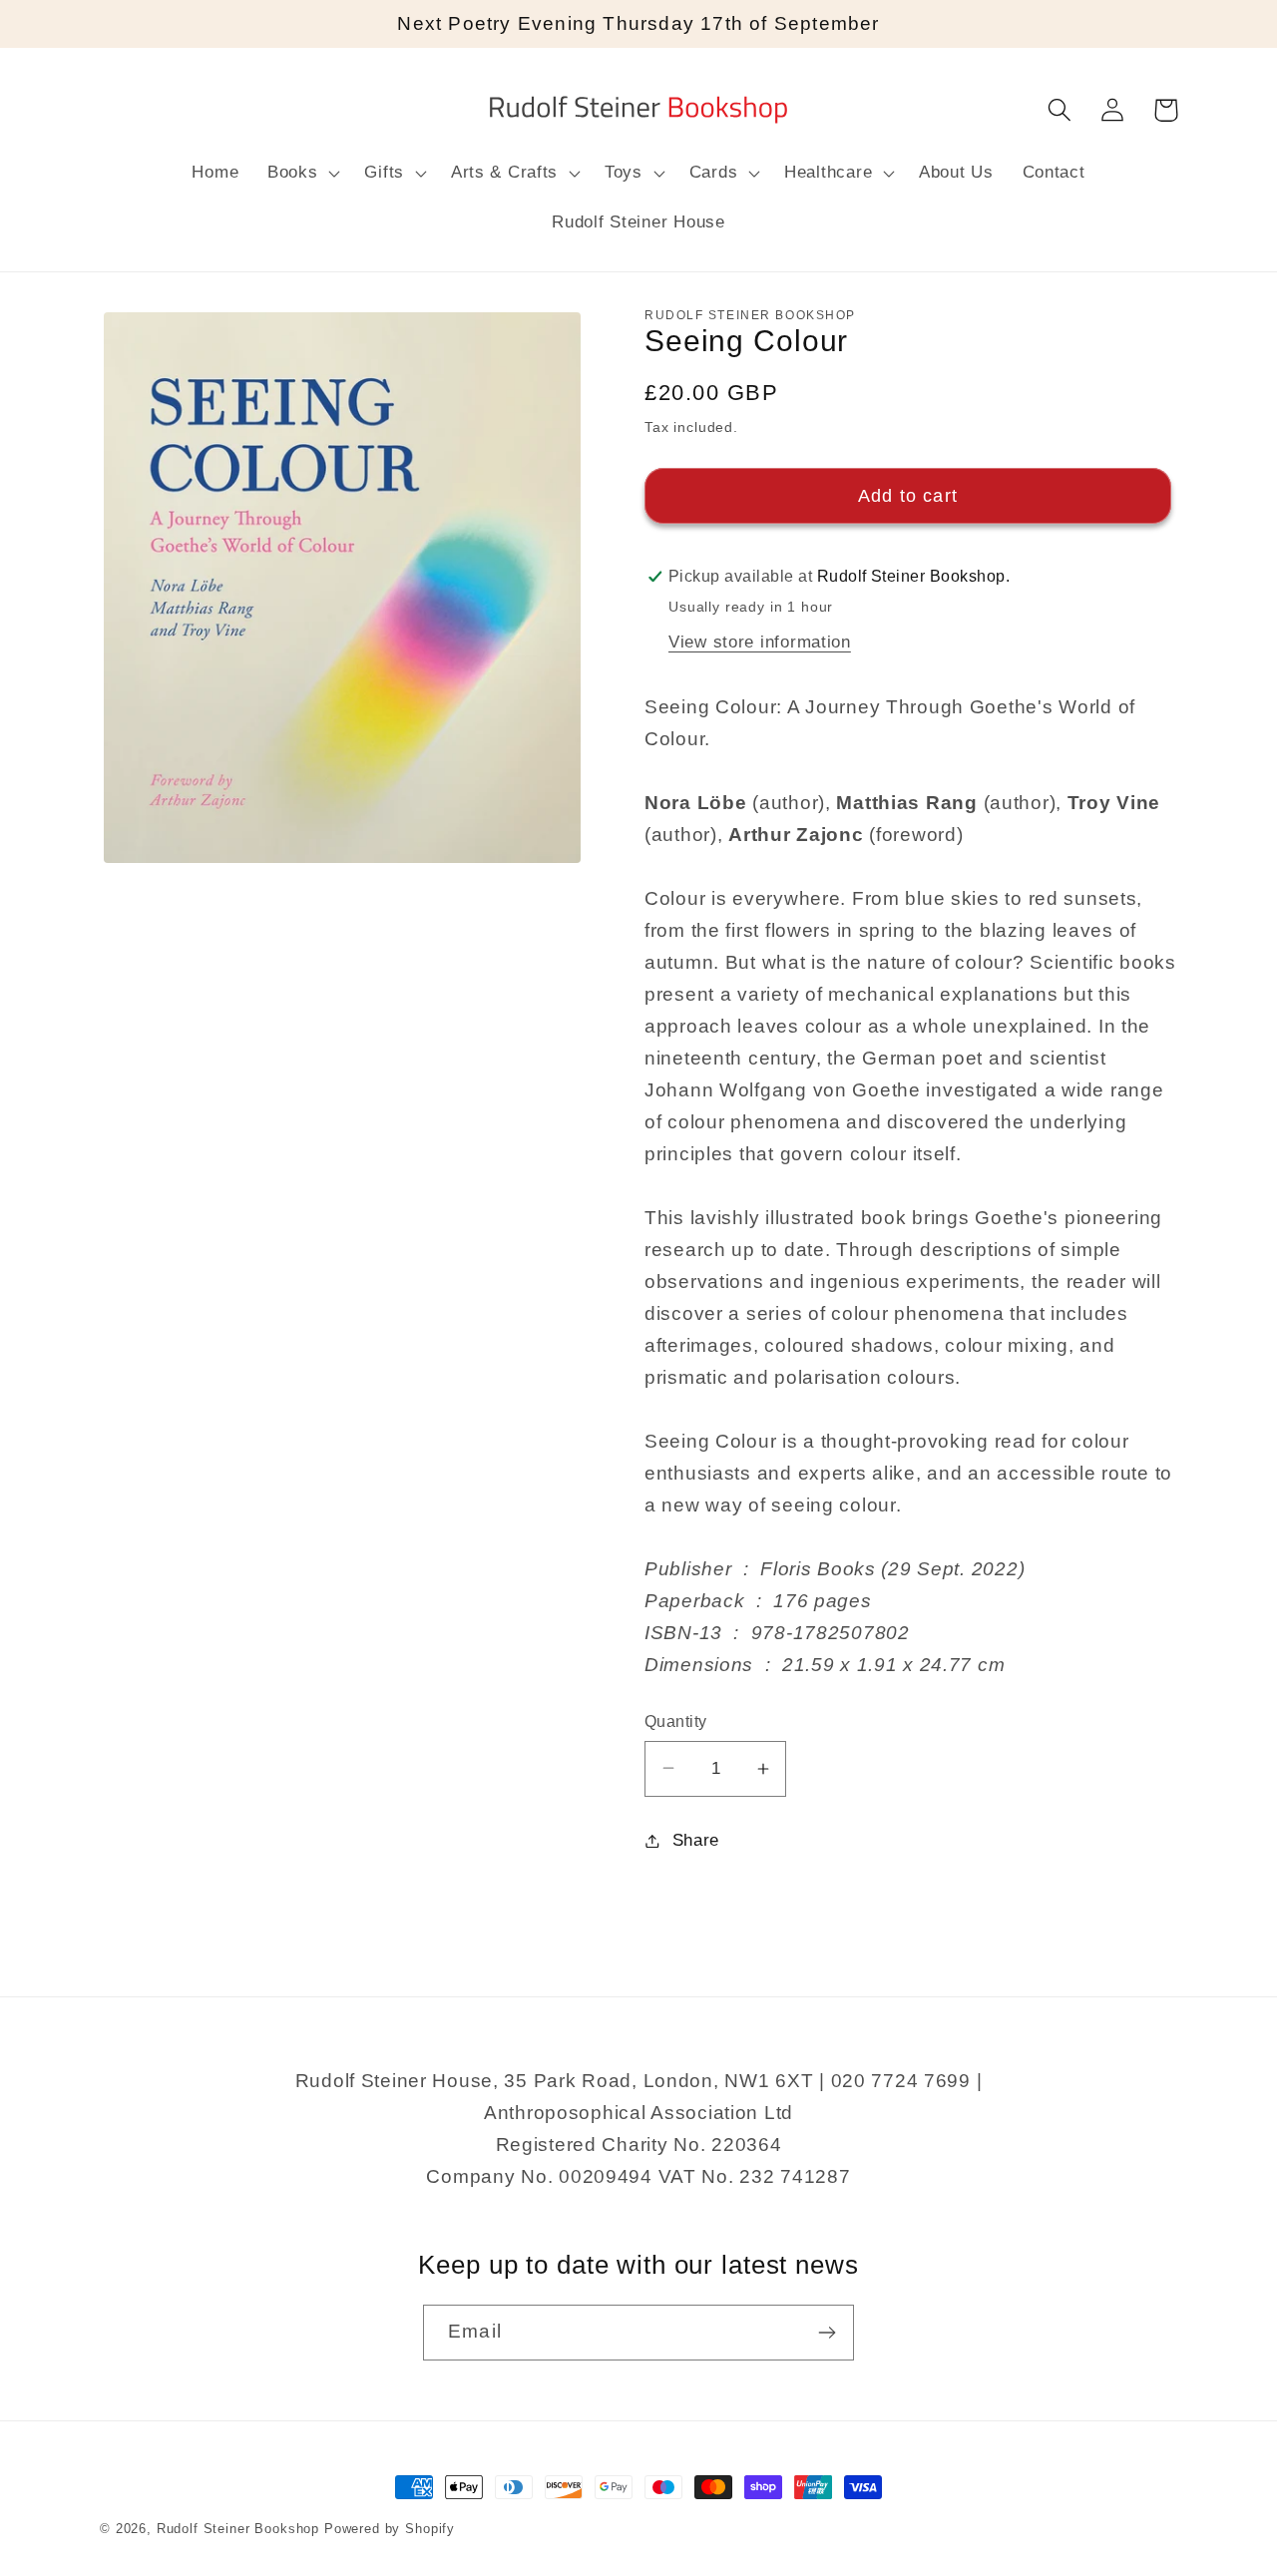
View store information (760, 642)
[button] (302, 174)
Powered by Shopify (390, 2529)
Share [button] (696, 1840)
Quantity (676, 1721)
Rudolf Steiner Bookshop (238, 2529)
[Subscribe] (827, 2333)
